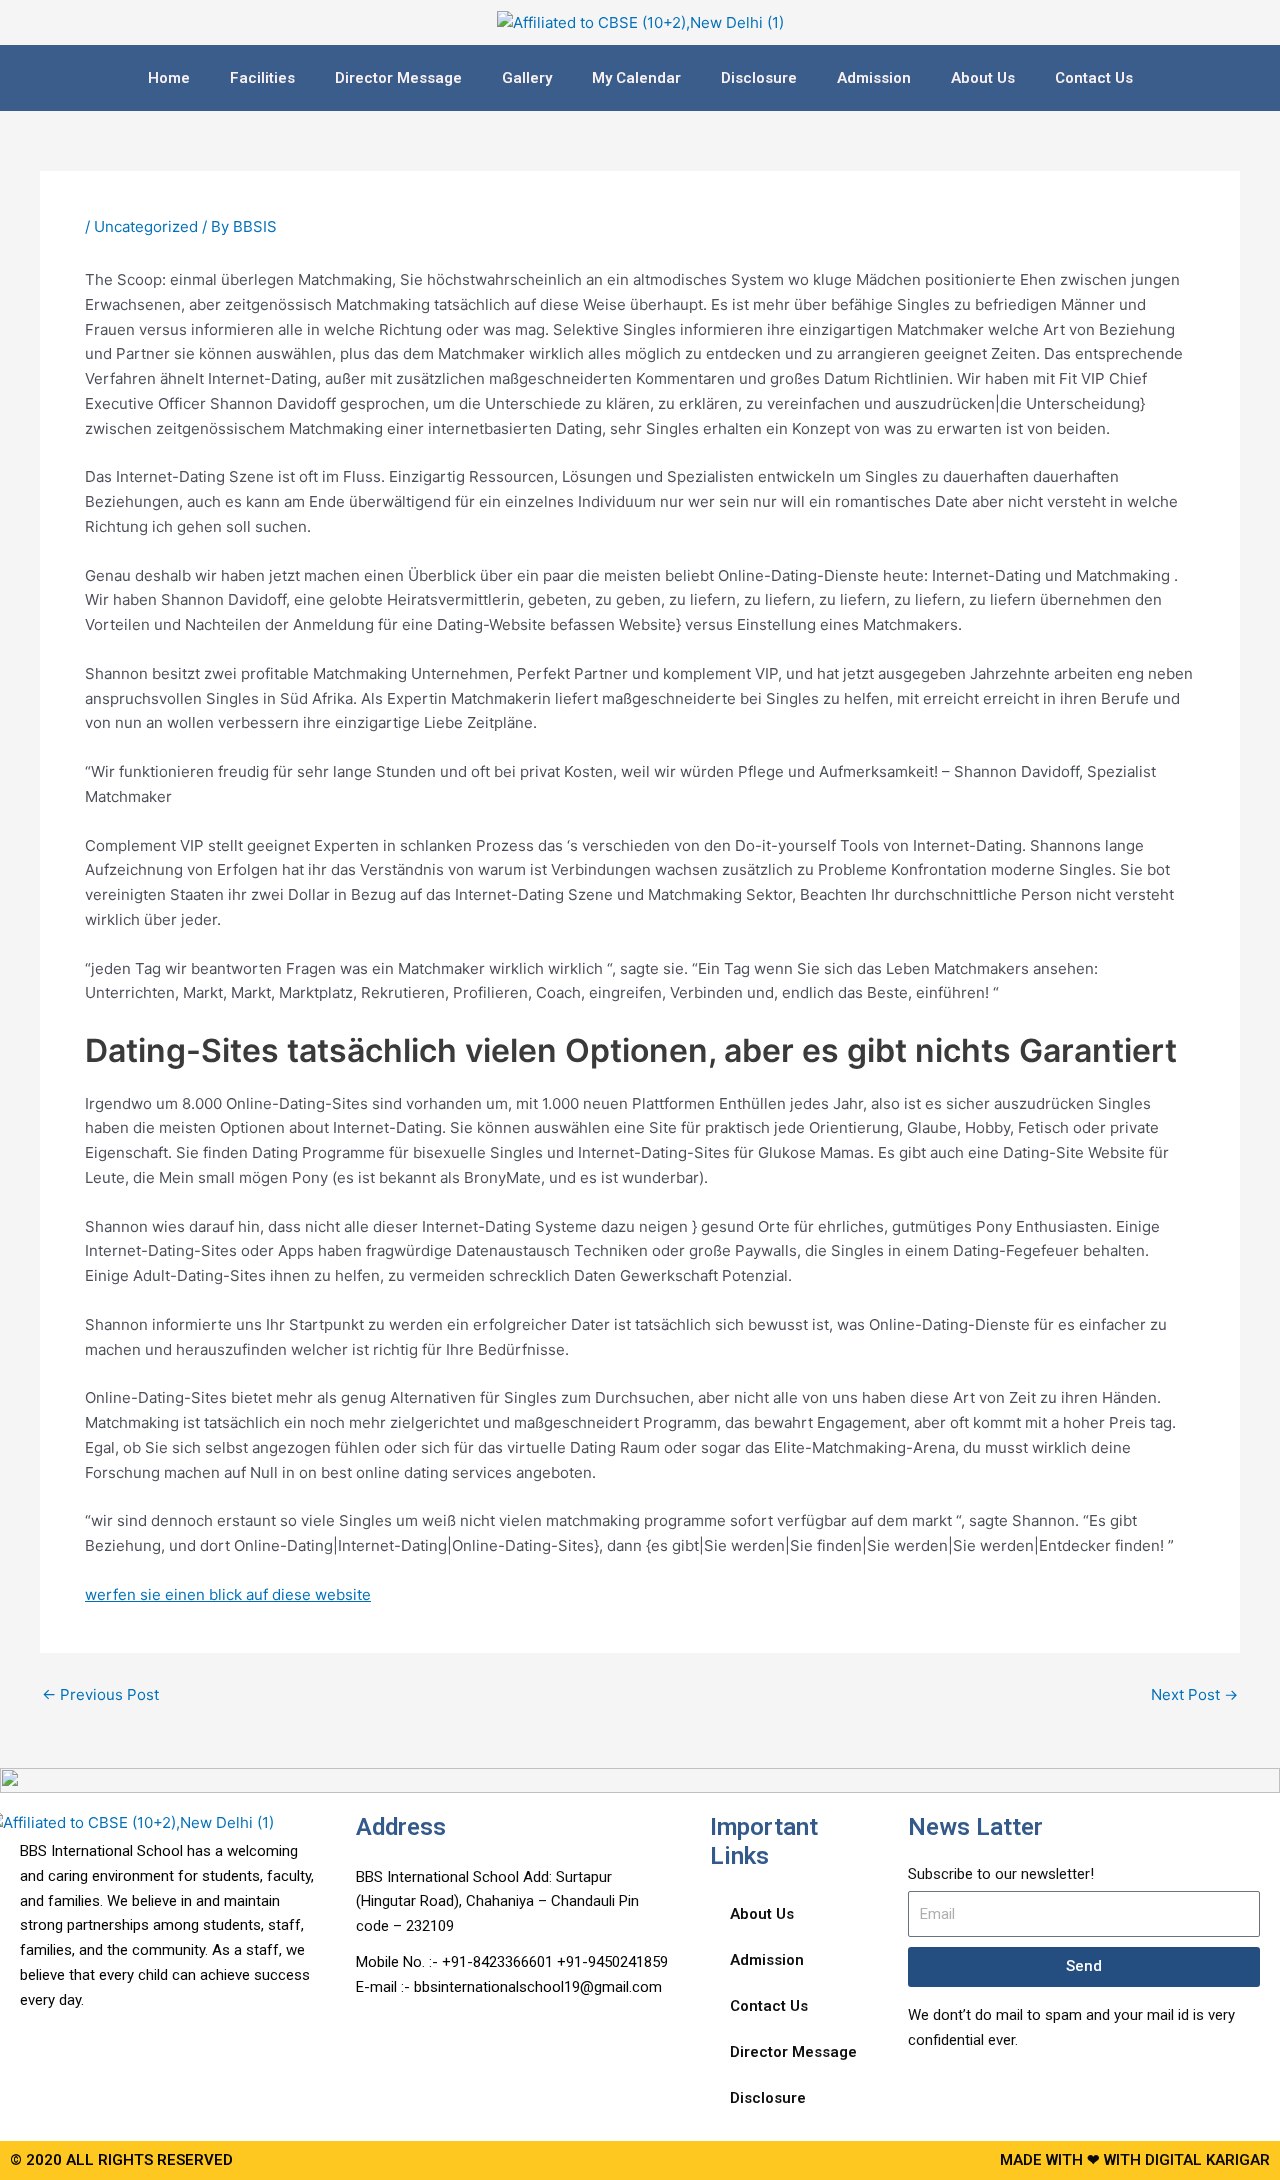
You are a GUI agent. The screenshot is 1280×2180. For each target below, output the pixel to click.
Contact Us (1094, 78)
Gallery (527, 78)
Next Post (1194, 1694)
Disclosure (759, 78)
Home (169, 78)
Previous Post (100, 1694)
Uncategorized (146, 226)
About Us (983, 78)
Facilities (262, 78)
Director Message (398, 78)
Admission (874, 78)
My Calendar (636, 78)
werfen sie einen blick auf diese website (228, 1594)
